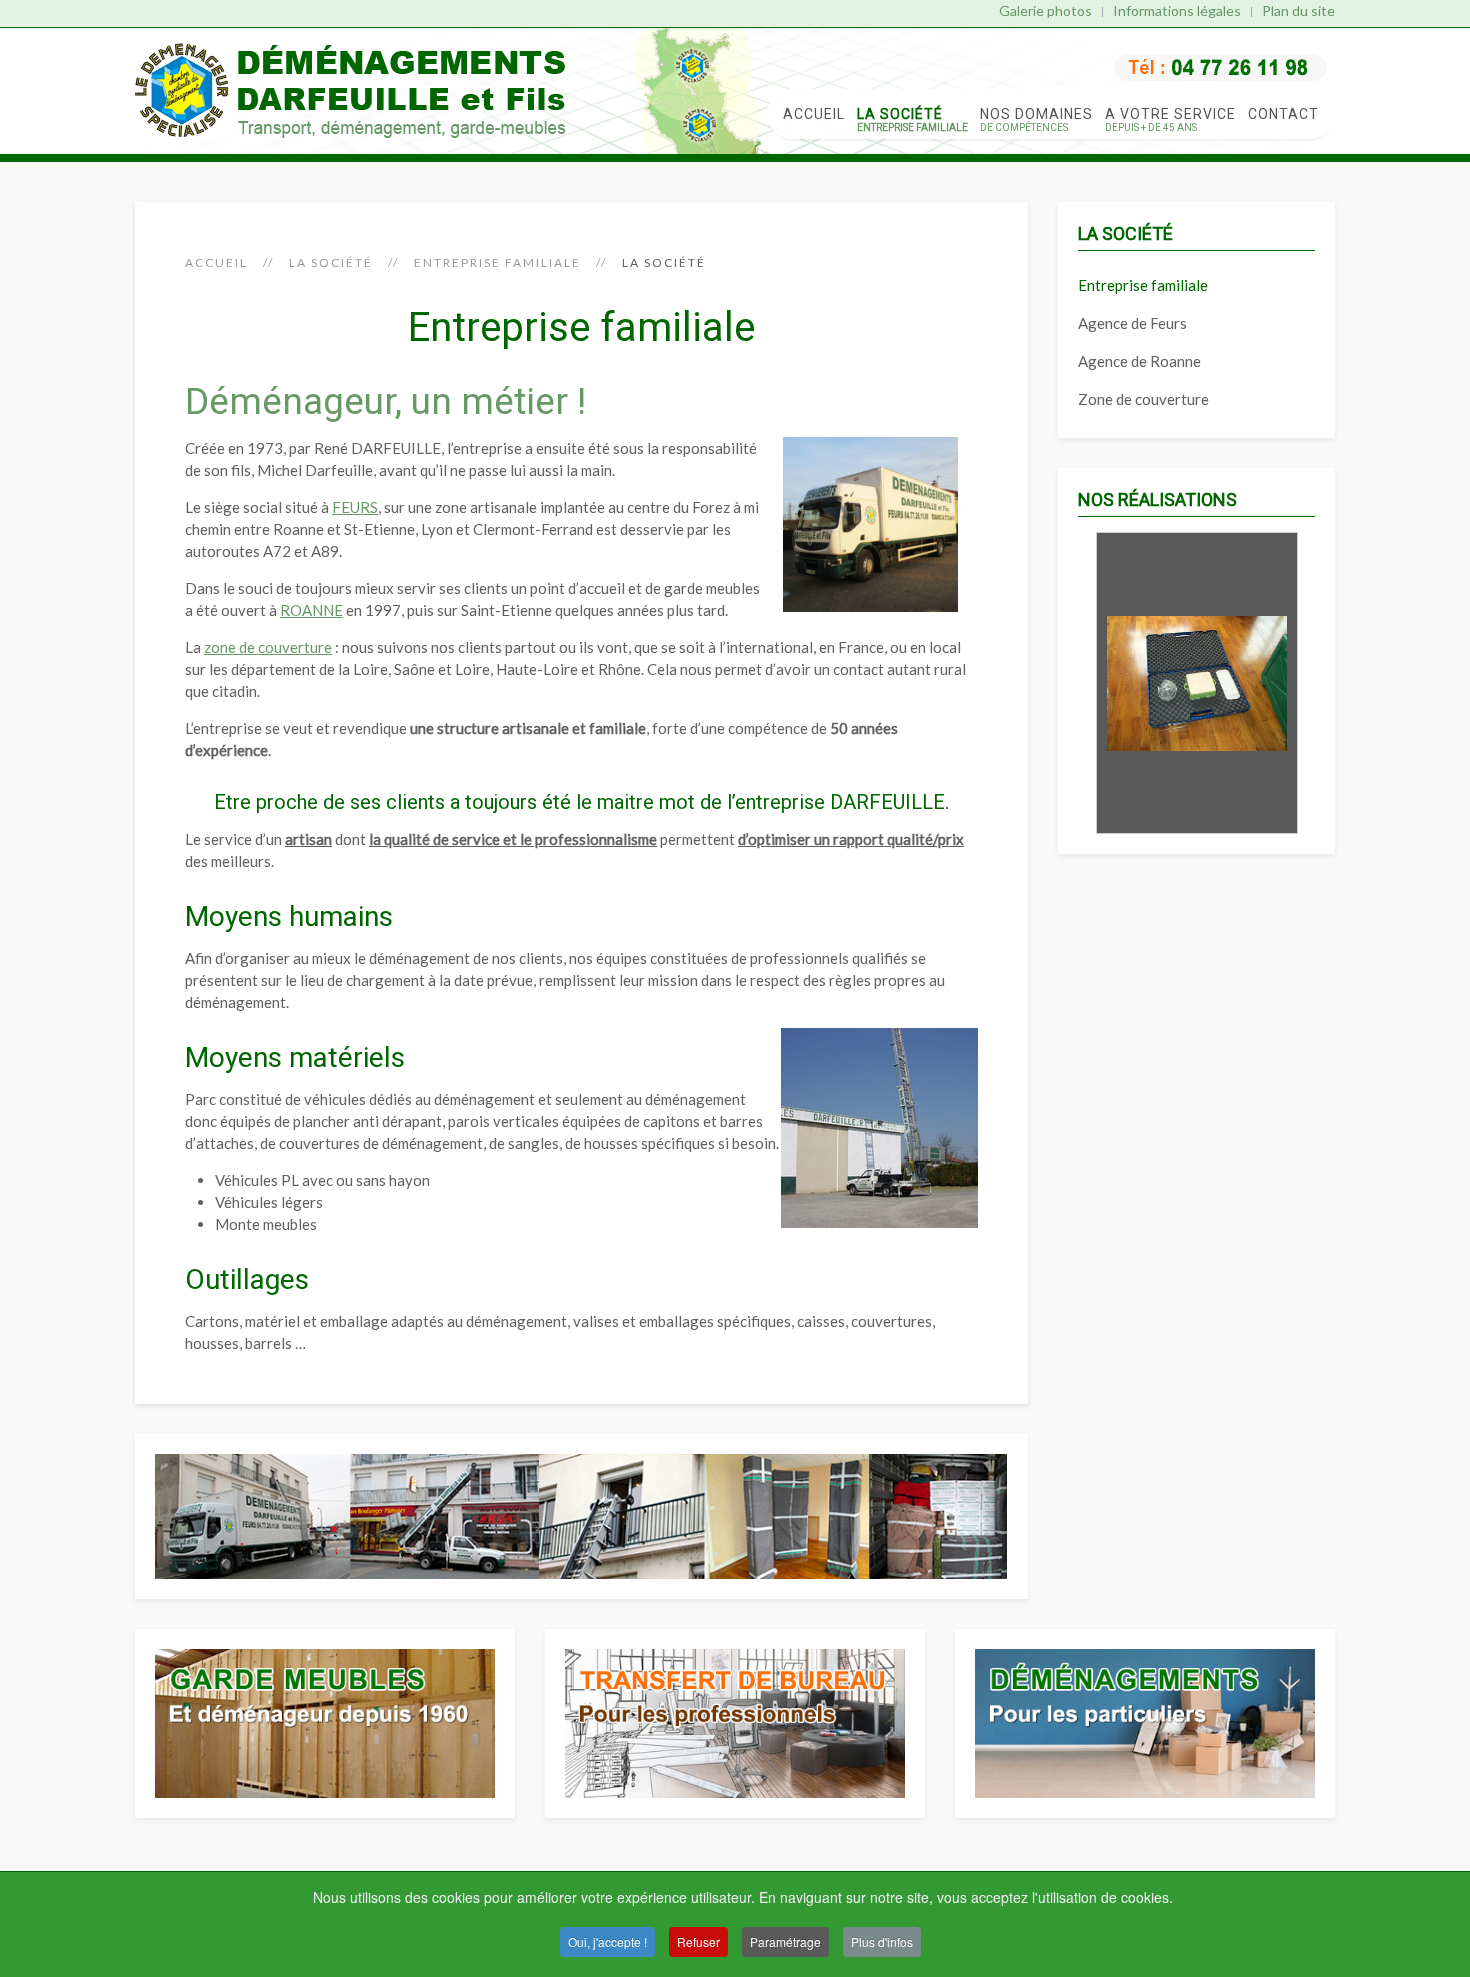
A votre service (1170, 119)
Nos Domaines (1036, 119)
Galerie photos (1045, 10)
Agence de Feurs (1132, 323)
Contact (1283, 114)
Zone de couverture (1143, 399)
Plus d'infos (882, 1941)
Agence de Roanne (1139, 361)
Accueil (814, 114)
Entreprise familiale (497, 262)
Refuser (698, 1941)
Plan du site (1298, 10)
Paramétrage (785, 1941)
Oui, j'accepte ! (607, 1941)
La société (912, 119)
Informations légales (1177, 10)
